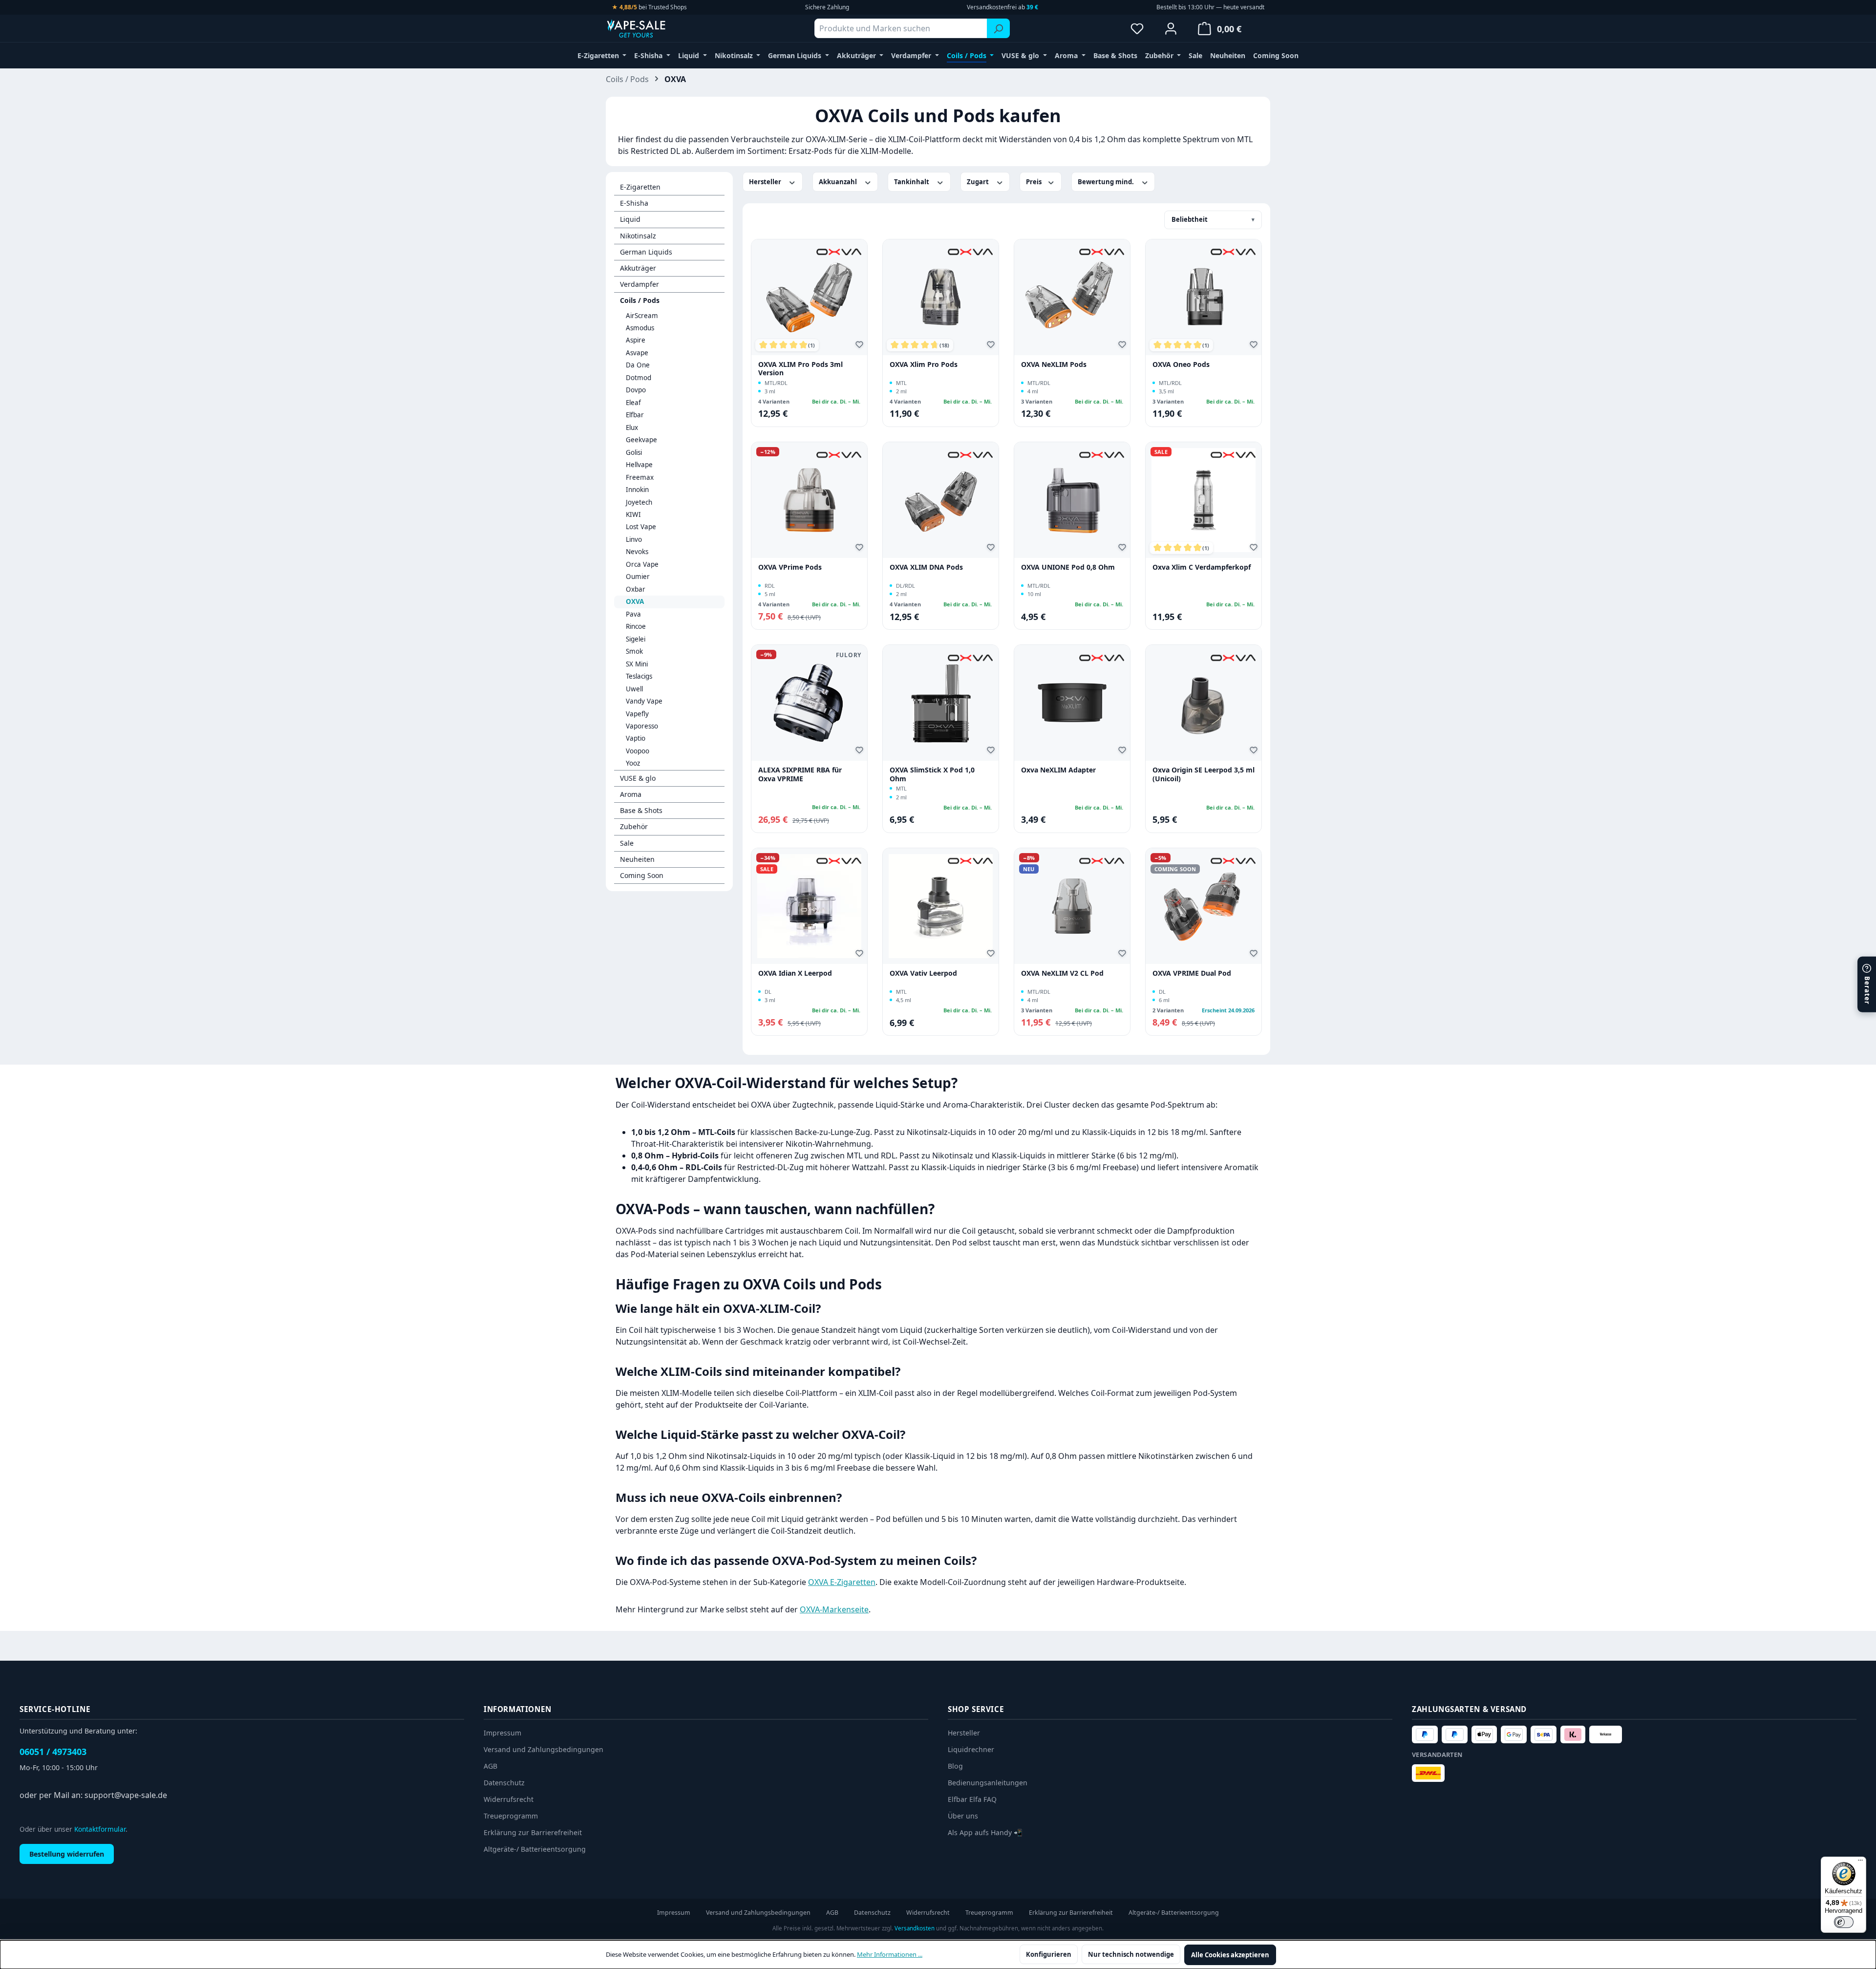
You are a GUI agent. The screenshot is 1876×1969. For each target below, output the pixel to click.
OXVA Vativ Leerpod (923, 973)
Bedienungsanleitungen (988, 1783)
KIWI (633, 514)
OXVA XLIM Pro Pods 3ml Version (800, 369)
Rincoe (636, 626)
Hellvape (639, 465)
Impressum (502, 1733)
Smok (634, 651)
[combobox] (901, 28)
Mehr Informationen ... (890, 1954)
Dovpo (636, 390)
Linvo (634, 539)
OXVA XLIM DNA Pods (926, 567)
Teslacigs (639, 676)
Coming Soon (642, 875)
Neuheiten (637, 859)
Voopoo (638, 751)
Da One (638, 365)
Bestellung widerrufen (67, 1854)
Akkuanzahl (839, 182)
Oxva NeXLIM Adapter (1058, 770)
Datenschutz (504, 1783)
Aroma (631, 794)
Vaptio (636, 738)
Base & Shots (641, 810)
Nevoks (637, 552)
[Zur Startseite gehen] (655, 28)
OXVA (635, 601)
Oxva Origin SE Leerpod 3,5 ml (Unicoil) (1204, 774)
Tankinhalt (912, 182)
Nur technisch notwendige (1131, 1954)
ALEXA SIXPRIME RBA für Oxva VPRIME (800, 774)
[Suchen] (998, 28)
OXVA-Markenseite (834, 1609)
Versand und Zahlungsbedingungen (544, 1749)
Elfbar (635, 415)
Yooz (633, 763)
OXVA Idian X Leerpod (795, 973)
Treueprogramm (511, 1816)
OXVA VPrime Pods (790, 567)
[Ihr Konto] (1171, 28)
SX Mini (637, 664)
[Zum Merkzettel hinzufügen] (861, 346)
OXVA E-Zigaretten (842, 1582)
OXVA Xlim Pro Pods (924, 364)
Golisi (634, 452)
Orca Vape (642, 564)
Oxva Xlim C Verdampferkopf (1202, 567)
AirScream (642, 316)
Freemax (640, 477)
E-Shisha (634, 203)
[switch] (1844, 1922)
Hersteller (766, 182)
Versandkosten (915, 1928)
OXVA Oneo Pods (1181, 364)
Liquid (630, 219)
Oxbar (636, 589)
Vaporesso (642, 726)
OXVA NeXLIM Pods (1054, 364)
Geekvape (641, 440)
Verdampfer (640, 284)
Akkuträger (638, 268)
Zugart (979, 182)
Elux (632, 428)
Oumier (638, 577)
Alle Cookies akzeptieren (1230, 1955)
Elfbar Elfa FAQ (972, 1799)
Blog (955, 1766)
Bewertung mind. (1107, 182)
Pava (633, 614)
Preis (1034, 182)
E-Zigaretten (640, 187)
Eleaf (633, 403)
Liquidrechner (971, 1749)
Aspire (636, 340)
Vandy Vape (644, 701)
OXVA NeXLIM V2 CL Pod (1062, 973)
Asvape (637, 353)
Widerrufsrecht (509, 1799)
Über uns (963, 1816)
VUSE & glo (638, 778)
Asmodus (640, 328)
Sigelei (636, 639)
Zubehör (634, 826)
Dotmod (639, 378)
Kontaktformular (100, 1829)
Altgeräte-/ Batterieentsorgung (535, 1849)
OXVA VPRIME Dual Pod (1192, 973)
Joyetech (639, 502)
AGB (490, 1766)
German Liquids (646, 252)
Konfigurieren (1049, 1954)
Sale (627, 843)
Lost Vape (641, 527)
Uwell (634, 689)
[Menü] (1860, 1862)
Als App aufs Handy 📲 (985, 1832)
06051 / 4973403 (53, 1752)
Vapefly (637, 714)
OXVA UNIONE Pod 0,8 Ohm (1068, 567)
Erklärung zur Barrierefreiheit (533, 1832)
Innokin (637, 490)
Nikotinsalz (638, 236)
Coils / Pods (640, 300)
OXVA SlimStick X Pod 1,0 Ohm (932, 774)
